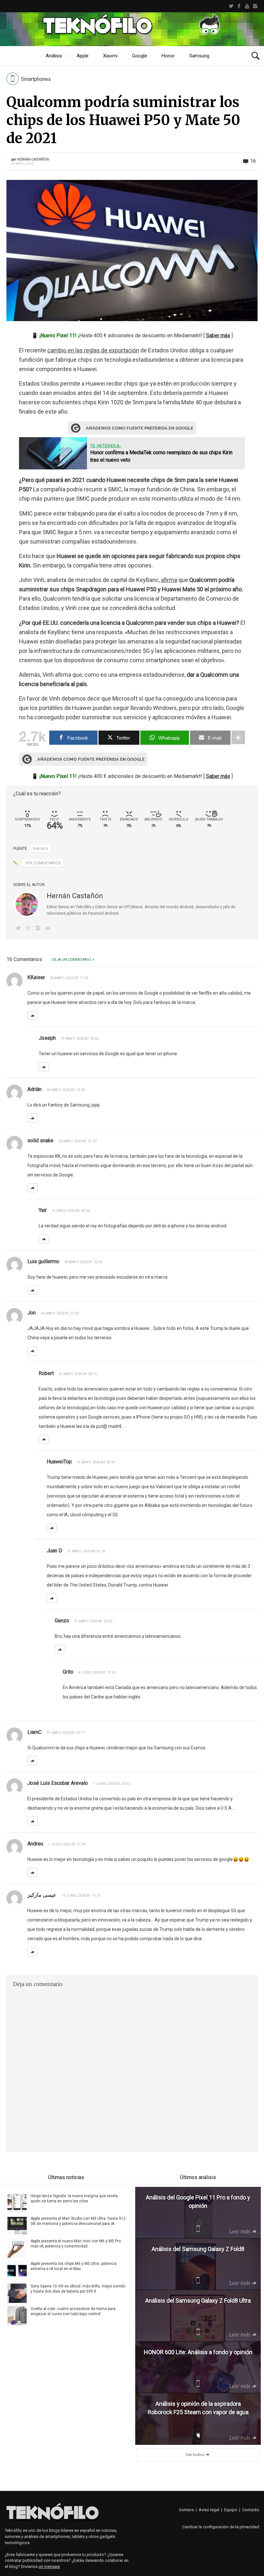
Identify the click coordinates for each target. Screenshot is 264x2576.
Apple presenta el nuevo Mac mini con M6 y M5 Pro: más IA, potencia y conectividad (76, 2244)
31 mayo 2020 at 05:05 (80, 1039)
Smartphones (36, 79)
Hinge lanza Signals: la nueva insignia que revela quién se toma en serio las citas (74, 2198)
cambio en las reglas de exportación (93, 350)
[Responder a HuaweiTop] (52, 1528)
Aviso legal (209, 2510)
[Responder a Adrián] (33, 1118)
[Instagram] (255, 6)
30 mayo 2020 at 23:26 (60, 1313)
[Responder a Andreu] (33, 1873)
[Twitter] (231, 6)
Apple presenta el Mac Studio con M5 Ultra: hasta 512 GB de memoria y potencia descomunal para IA (78, 2221)
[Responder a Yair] (44, 1239)
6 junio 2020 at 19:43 (97, 1672)
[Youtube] (247, 6)
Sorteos (186, 2510)
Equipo (231, 2510)
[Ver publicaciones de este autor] (27, 904)
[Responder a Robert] (44, 1439)
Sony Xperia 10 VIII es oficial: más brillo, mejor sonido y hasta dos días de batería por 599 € (78, 2289)
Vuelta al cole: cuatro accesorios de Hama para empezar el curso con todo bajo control (73, 2311)
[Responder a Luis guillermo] (33, 1290)
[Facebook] (239, 6)
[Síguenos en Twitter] (20, 929)
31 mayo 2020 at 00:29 (96, 1462)
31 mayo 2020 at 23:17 (66, 1733)
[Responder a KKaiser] (33, 1016)
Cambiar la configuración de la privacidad (221, 2527)
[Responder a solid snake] (33, 1188)
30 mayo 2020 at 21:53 (77, 1141)
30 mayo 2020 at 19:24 (66, 1090)
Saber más (218, 335)
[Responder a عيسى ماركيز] (33, 1952)
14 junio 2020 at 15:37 (81, 1896)
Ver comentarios (43, 863)
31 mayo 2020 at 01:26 (86, 1551)
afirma (169, 580)
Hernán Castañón (33, 159)
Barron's (41, 849)
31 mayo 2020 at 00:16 (78, 1374)
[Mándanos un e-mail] (49, 929)
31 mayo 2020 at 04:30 (71, 1211)
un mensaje (49, 2566)
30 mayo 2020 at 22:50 (83, 1262)
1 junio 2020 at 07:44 (67, 1844)
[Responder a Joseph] (44, 1067)
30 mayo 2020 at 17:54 (69, 978)
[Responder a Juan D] (52, 1598)
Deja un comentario (71, 960)
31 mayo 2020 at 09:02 (93, 1621)
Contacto (251, 2510)
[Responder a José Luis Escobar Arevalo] (33, 1821)
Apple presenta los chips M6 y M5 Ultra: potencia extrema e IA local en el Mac (74, 2266)
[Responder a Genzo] (60, 1649)
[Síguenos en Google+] (29, 929)
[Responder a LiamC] (33, 1761)
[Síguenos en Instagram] (39, 929)
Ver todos (195, 2455)
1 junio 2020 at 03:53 (111, 1784)
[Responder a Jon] (33, 1351)
